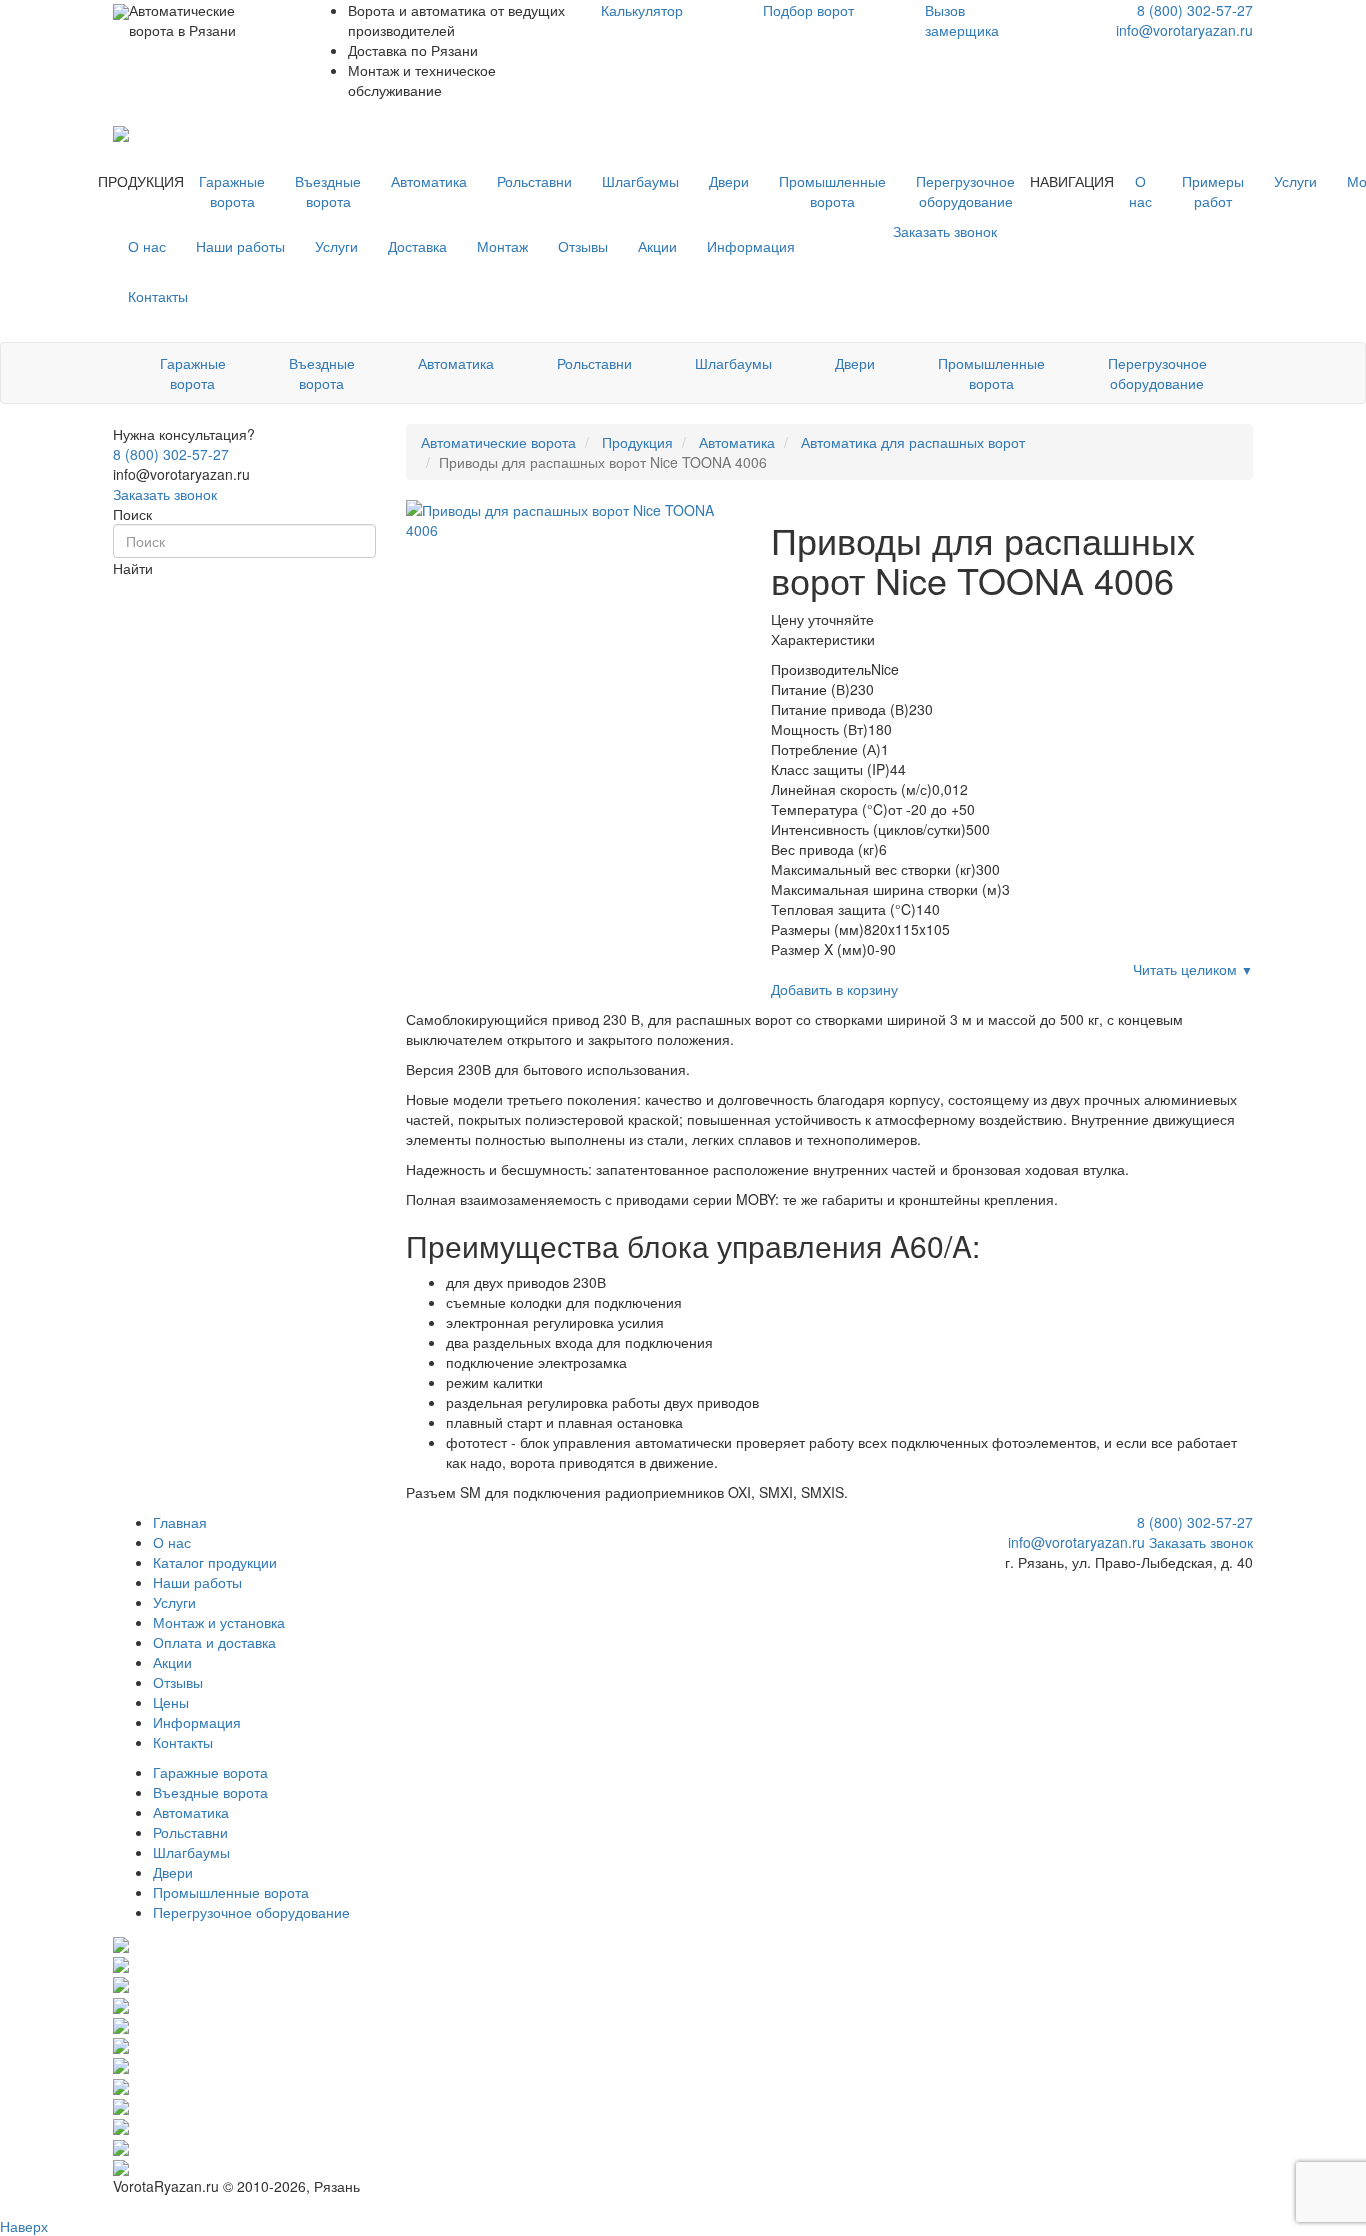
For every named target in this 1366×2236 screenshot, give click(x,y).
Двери (729, 181)
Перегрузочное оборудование (965, 191)
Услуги (1295, 181)
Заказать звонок (165, 494)
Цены (171, 1702)
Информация (751, 246)
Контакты (158, 296)
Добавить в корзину (834, 989)
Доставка (417, 246)
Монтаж (502, 246)
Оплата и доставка (214, 1642)
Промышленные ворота (832, 191)
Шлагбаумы (640, 181)
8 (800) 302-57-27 (1195, 10)
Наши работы (240, 246)
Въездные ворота (328, 191)
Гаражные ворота (232, 191)
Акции (657, 246)
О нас (1140, 191)
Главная (180, 1522)
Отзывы (583, 246)
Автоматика (429, 181)
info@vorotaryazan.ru (1184, 30)
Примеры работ (1213, 191)
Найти (133, 568)
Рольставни (534, 181)
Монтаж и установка (219, 1622)
